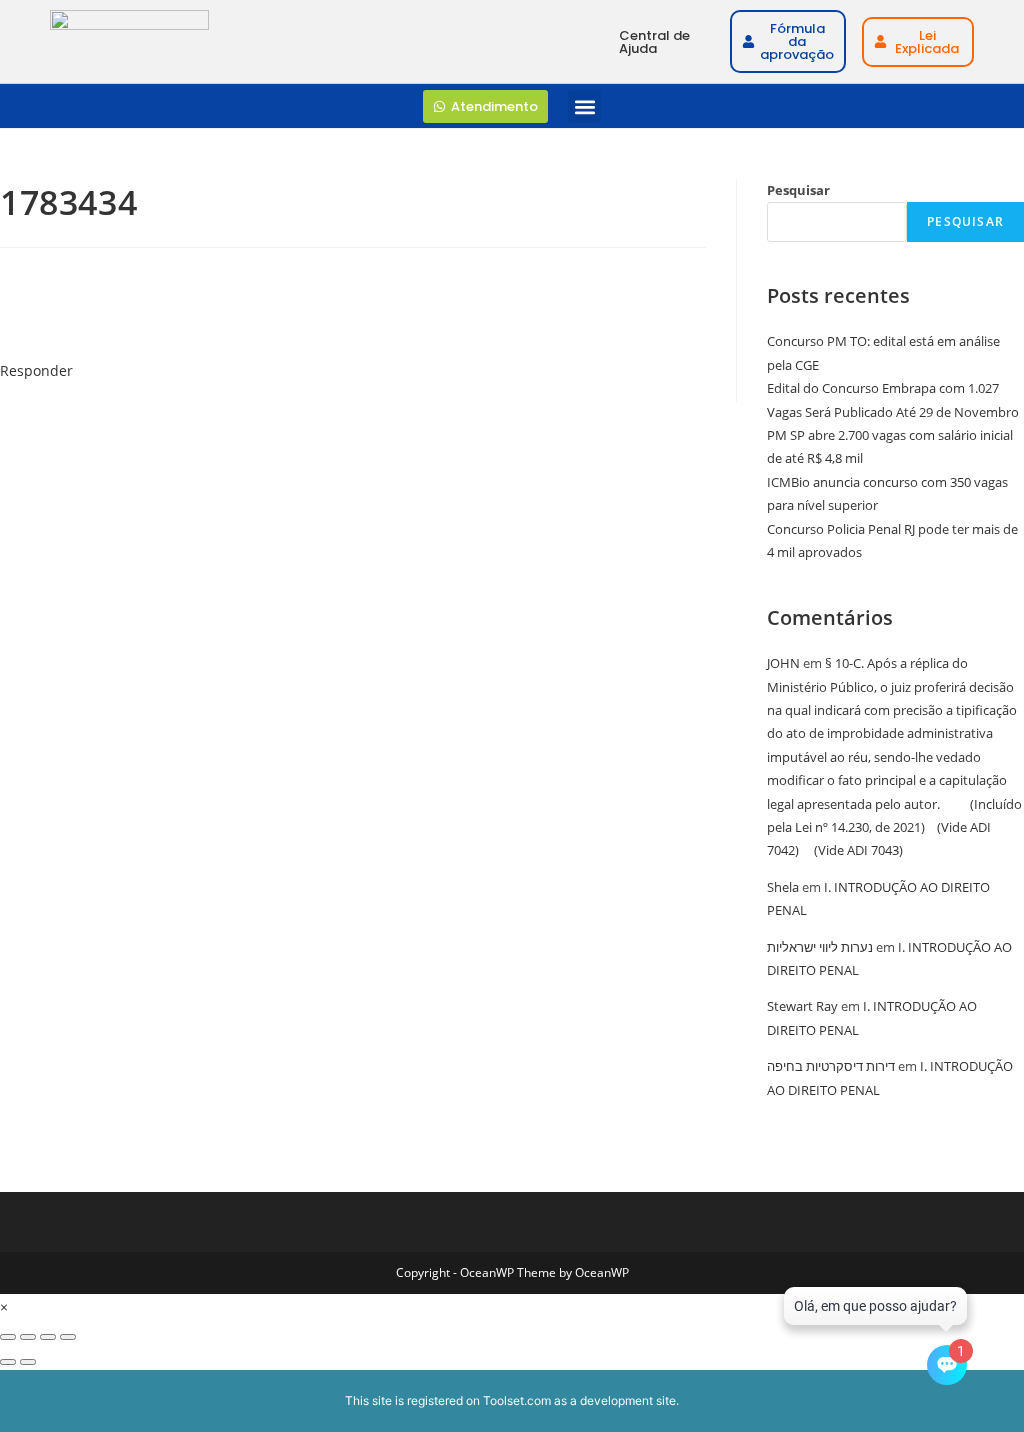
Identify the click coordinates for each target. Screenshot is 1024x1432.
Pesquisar (798, 190)
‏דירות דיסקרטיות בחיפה (831, 1066)
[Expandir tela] (28, 1337)
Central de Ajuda (654, 42)
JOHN (783, 663)
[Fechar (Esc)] (68, 1337)
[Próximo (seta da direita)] (28, 1362)
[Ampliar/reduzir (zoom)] (8, 1337)
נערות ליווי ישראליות (820, 947)
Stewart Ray (802, 1006)
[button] (584, 106)
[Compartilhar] (48, 1337)
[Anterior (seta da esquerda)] (8, 1362)
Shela (783, 887)
